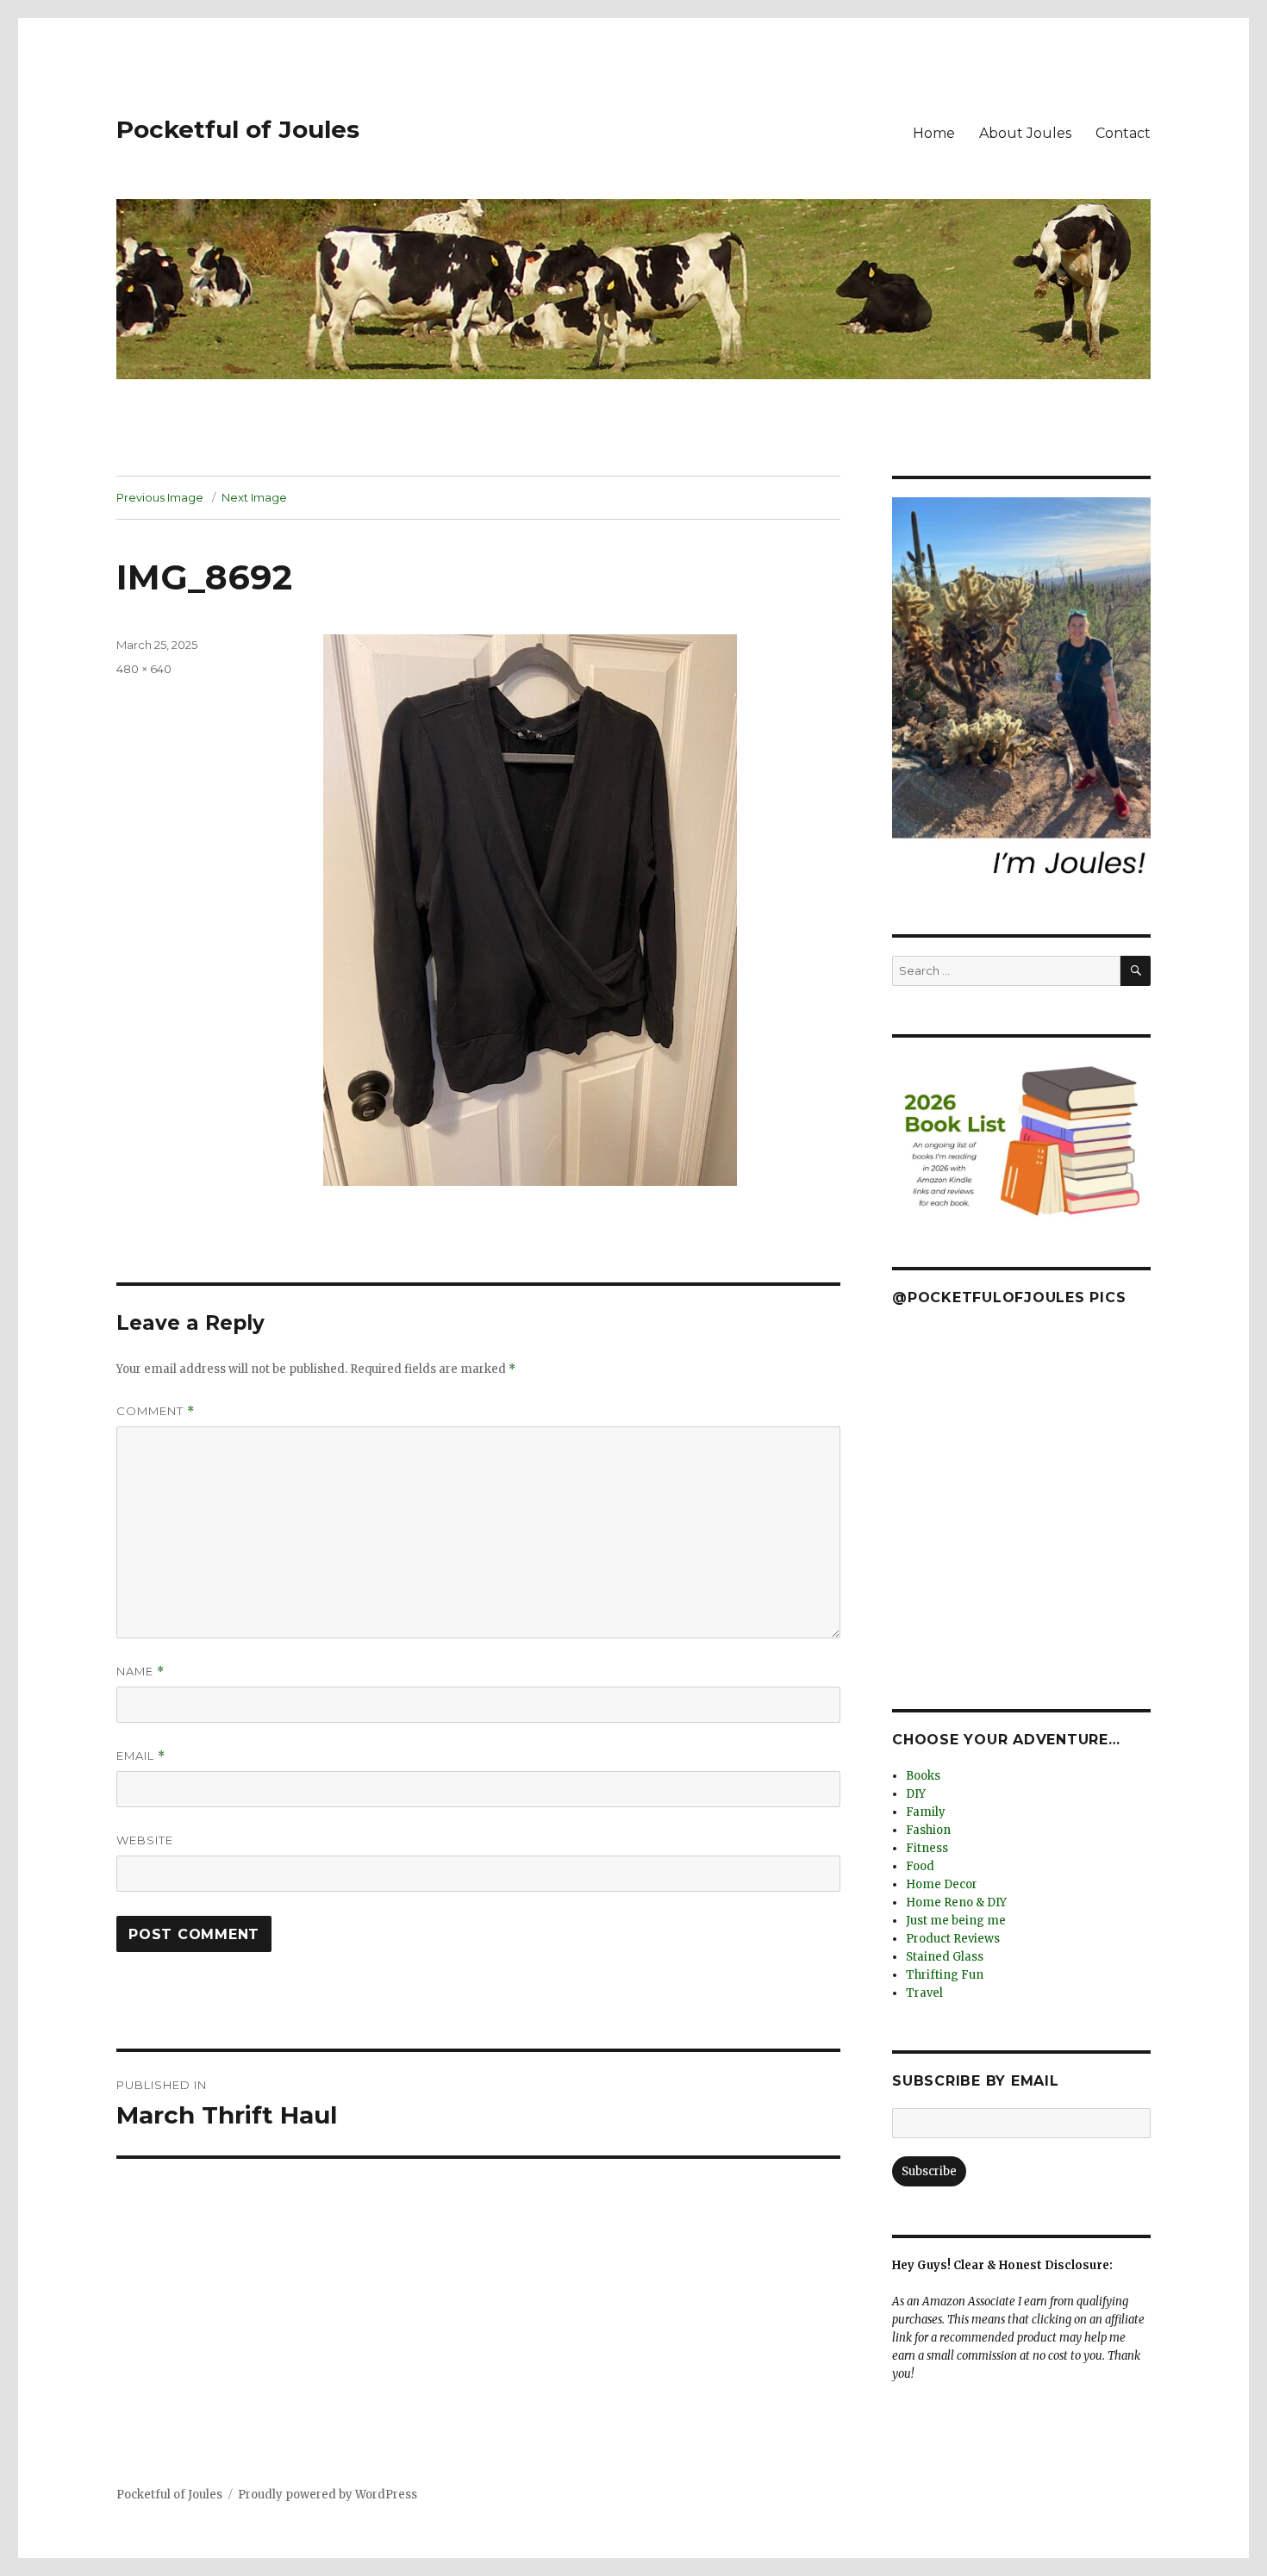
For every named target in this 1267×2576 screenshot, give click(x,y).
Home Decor (942, 1884)
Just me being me (956, 1921)
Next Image (254, 497)
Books (923, 1776)
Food (920, 1866)
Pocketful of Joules (238, 129)
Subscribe (929, 2171)
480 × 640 (144, 669)
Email (141, 1756)
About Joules (1025, 133)
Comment (156, 1411)
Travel (924, 1993)
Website (145, 1840)
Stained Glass (945, 1957)
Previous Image (160, 497)
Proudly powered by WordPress (328, 2495)
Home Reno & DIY (956, 1902)
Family (926, 1812)
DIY (916, 1794)
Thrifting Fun (945, 1975)
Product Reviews (953, 1939)
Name (140, 1672)
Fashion (928, 1830)
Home (934, 133)
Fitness (927, 1848)
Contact (1123, 133)
